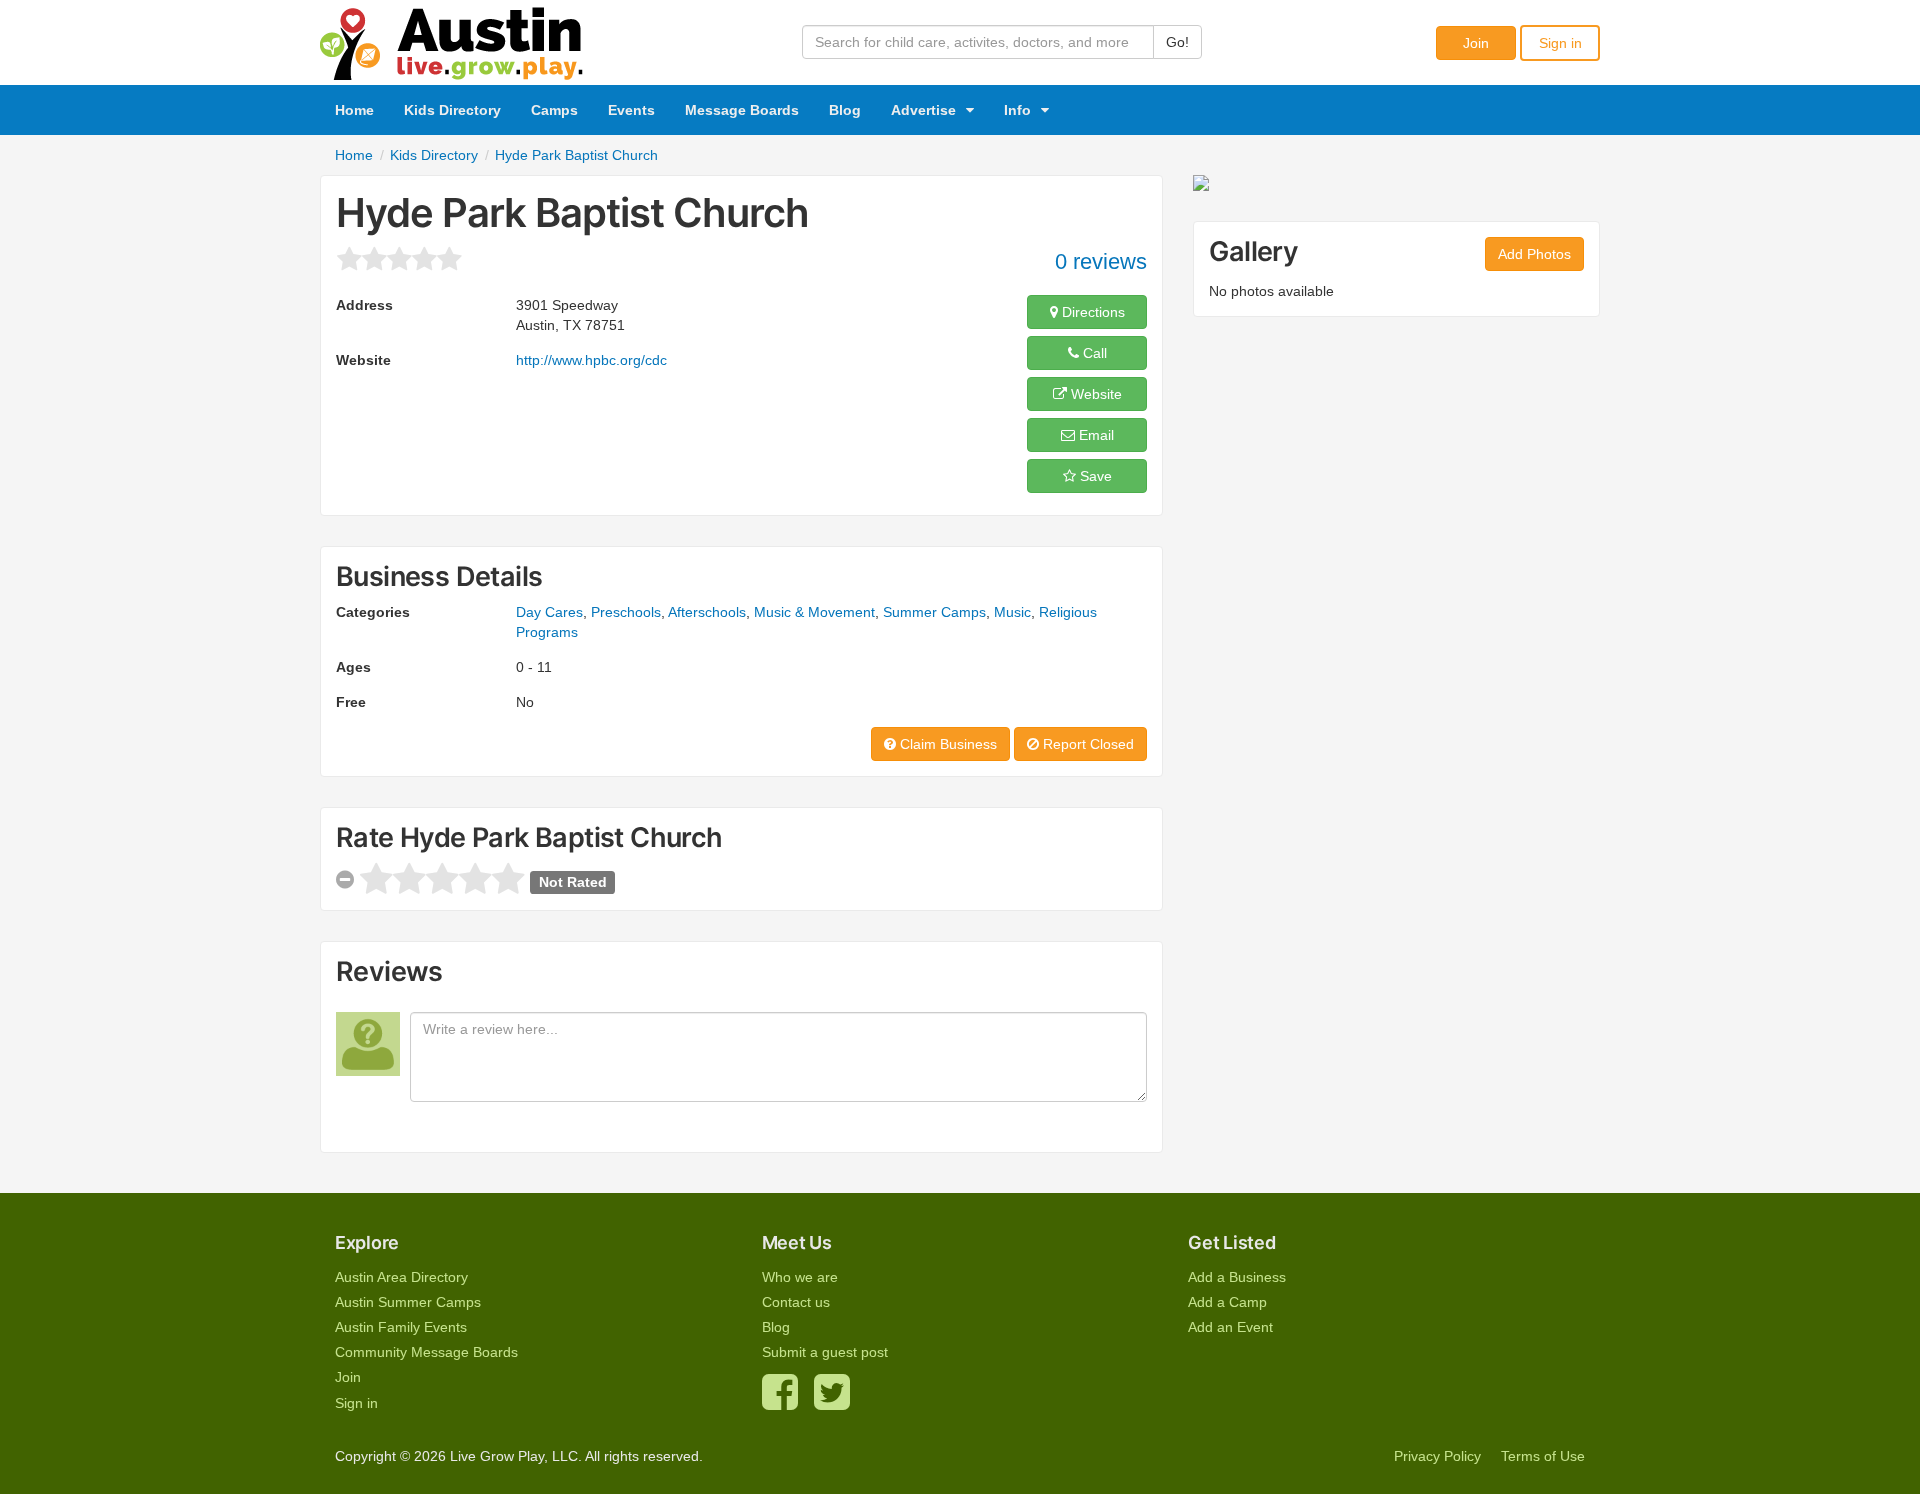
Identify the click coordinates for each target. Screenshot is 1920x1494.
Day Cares (549, 612)
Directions (1091, 312)
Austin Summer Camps (408, 1302)
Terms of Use (1543, 1456)
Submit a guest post (825, 1352)
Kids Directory (452, 110)
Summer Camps (934, 612)
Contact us (796, 1302)
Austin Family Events (401, 1327)
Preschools (626, 612)
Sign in (1560, 43)
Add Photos (1534, 254)
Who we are (800, 1277)
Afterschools (707, 612)
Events (631, 110)
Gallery (1253, 251)
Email (1094, 435)
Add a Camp (1227, 1302)
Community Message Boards (426, 1352)
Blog (845, 110)
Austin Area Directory (401, 1277)
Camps (554, 110)
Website (1094, 394)
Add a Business (1237, 1277)
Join (1476, 43)
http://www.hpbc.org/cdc (591, 360)
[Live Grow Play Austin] (452, 39)
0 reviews (1101, 261)
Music (1012, 612)
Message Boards (742, 110)
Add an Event (1230, 1327)
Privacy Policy (1437, 1456)
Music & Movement (814, 612)
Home (354, 110)
